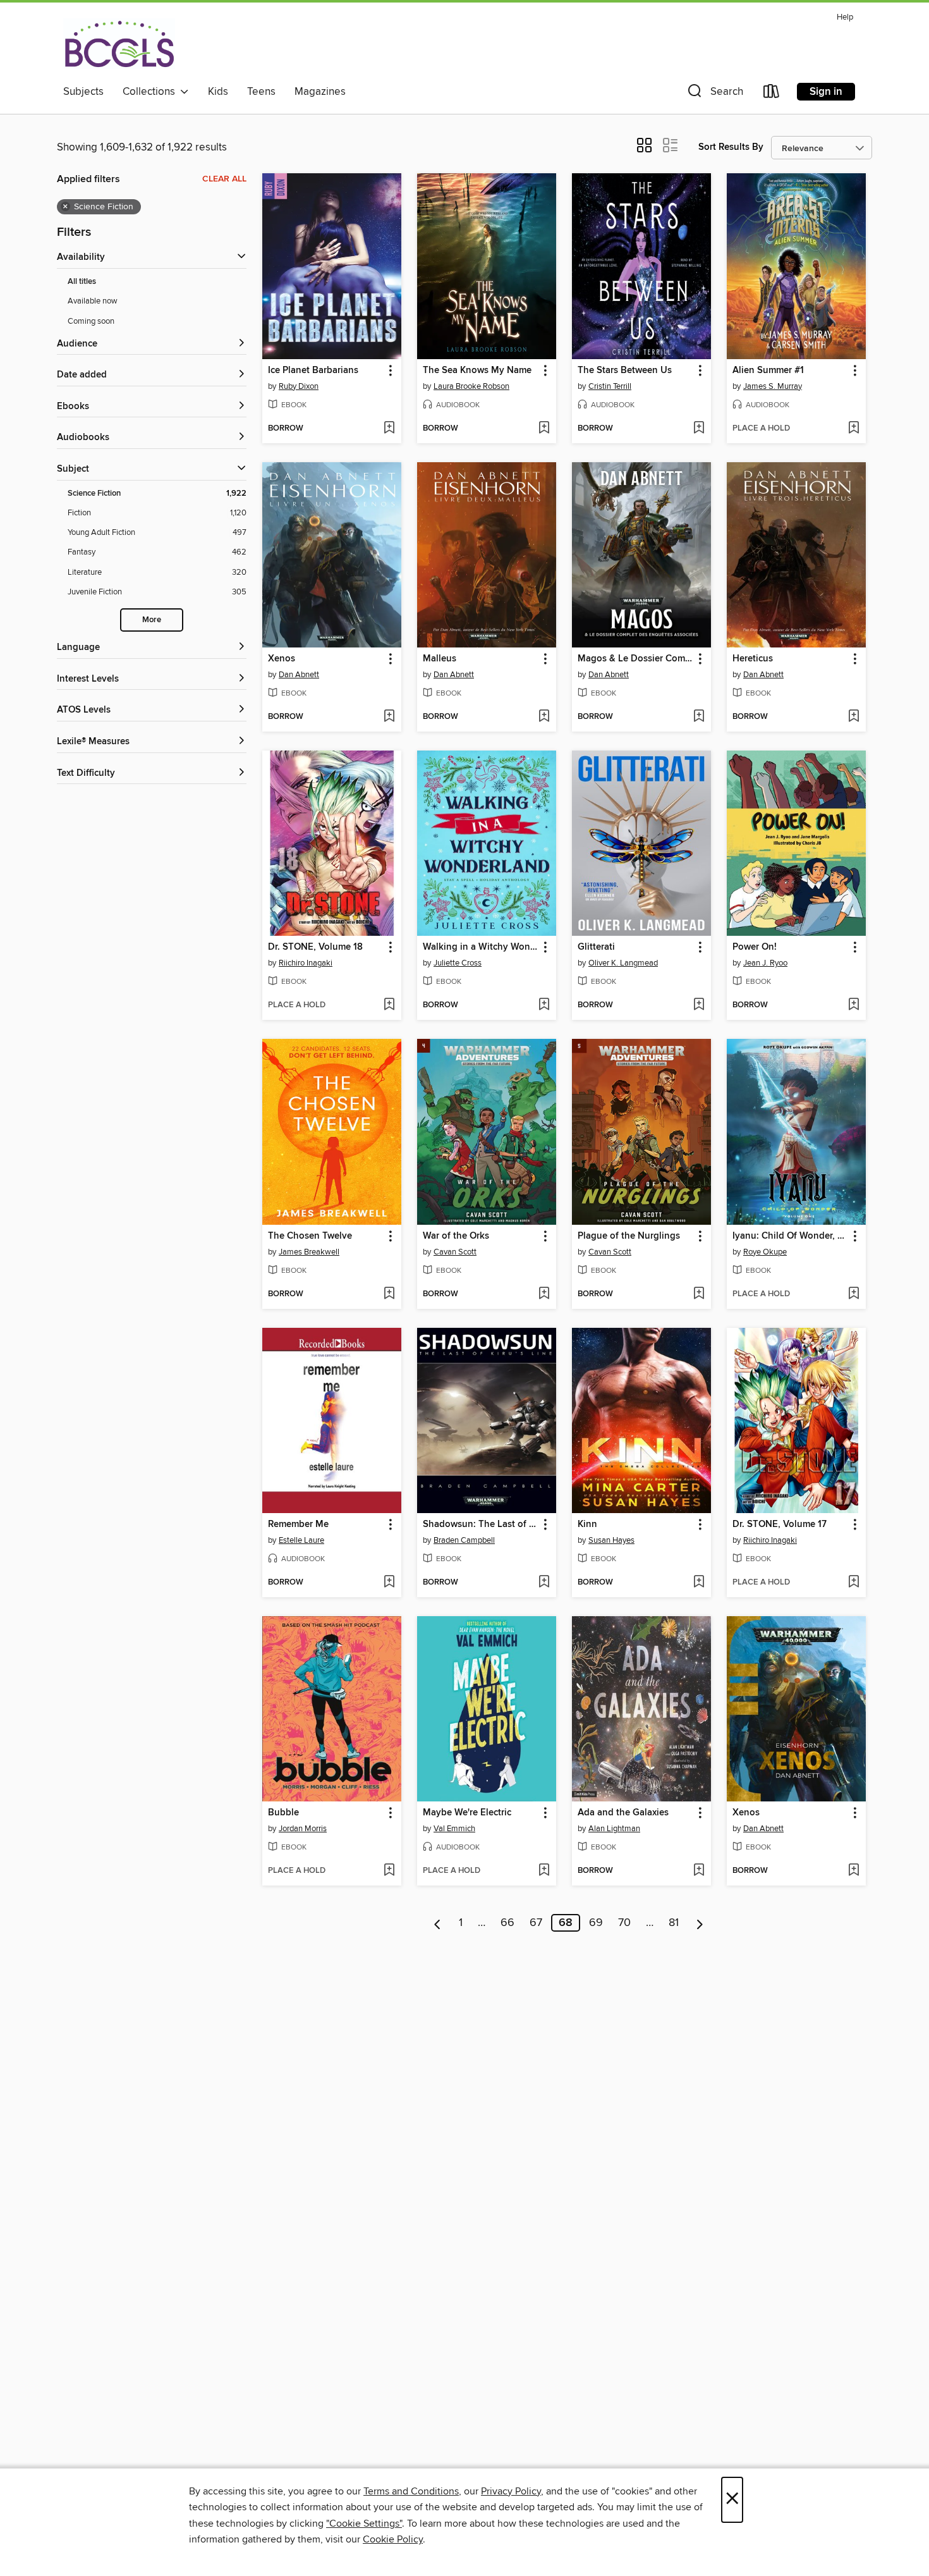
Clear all (224, 179)
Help (845, 17)
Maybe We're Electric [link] (467, 1813)
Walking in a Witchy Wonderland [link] (481, 947)
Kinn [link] (587, 1524)
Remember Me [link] (298, 1524)
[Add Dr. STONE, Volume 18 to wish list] (389, 1005)
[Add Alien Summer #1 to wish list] (853, 429)
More (152, 620)
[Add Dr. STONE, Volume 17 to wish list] (853, 1583)
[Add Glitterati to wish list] (699, 1005)
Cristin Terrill (610, 386)
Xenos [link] (282, 659)
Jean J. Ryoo (765, 963)
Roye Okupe (765, 1252)
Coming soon (91, 321)
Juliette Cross (458, 963)
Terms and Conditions (411, 2491)
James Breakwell (309, 1252)
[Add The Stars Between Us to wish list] (699, 429)
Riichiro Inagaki (306, 963)
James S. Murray (773, 386)
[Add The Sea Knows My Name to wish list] (544, 429)
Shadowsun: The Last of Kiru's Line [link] (481, 1524)
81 (674, 1923)
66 (507, 1923)
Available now (93, 301)
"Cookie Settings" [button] (364, 2524)
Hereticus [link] (753, 659)
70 (624, 1923)
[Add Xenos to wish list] (389, 717)
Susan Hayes (611, 1540)
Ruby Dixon (299, 386)
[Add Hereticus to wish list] (853, 717)
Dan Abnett (299, 675)
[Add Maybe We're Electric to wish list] (544, 1871)
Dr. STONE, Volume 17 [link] (780, 1524)
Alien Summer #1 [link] (768, 371)
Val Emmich (454, 1829)
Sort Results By (731, 147)
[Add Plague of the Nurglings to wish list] (699, 1294)
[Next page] (700, 1923)
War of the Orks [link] (456, 1236)
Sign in (826, 92)
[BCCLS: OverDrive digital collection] (119, 44)
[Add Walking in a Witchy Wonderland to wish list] (544, 1005)
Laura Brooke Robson (471, 386)
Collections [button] (151, 92)
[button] (714, 94)
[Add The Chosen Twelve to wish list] (389, 1294)
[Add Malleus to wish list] (544, 717)
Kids (218, 92)
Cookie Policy (393, 2539)
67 (536, 1923)
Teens (261, 92)
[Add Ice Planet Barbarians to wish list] (389, 429)
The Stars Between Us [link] (625, 371)
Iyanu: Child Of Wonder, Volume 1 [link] (790, 1236)
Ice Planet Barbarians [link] (313, 371)
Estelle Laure (301, 1540)
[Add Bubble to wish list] (389, 1871)
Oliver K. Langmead (623, 963)
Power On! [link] (755, 947)
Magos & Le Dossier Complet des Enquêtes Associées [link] (635, 659)
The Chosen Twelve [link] (310, 1236)
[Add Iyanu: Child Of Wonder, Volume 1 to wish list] (853, 1294)
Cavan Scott (455, 1252)
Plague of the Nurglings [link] (629, 1236)
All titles (82, 282)
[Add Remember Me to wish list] (389, 1583)
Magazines (320, 92)
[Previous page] (438, 1923)
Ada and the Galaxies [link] (623, 1813)
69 (596, 1923)
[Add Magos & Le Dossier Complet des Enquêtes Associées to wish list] (699, 717)
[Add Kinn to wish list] (699, 1583)
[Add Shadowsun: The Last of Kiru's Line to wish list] (544, 1583)
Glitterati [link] (596, 947)
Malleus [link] (440, 659)
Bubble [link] (283, 1813)
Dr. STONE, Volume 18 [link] (315, 947)
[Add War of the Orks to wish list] (544, 1294)
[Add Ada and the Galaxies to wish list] (699, 1871)
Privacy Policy (511, 2491)
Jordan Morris (303, 1829)
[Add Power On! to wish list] (853, 1005)
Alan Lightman (614, 1829)
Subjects (83, 92)
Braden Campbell (464, 1540)
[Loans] (772, 94)
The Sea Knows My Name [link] (477, 371)
